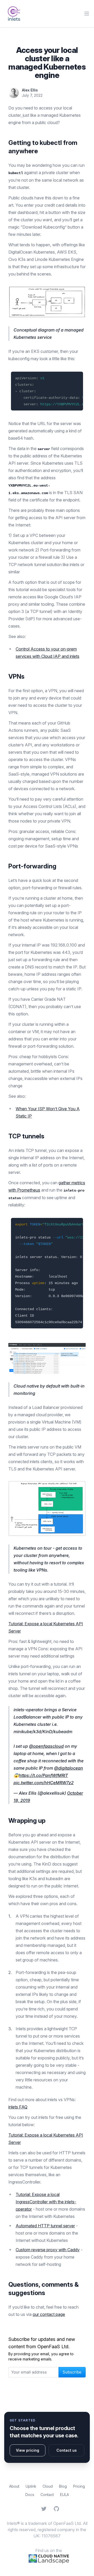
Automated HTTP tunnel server (45, 2226)
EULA (64, 2495)
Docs (30, 2495)
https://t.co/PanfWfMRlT (43, 1775)
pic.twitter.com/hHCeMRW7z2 (44, 1783)
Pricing (79, 2486)
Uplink (31, 2486)
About (14, 2486)
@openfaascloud (46, 1746)
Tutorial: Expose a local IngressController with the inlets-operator (46, 2202)
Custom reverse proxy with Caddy (48, 2250)
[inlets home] (14, 14)
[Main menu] (87, 14)
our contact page (49, 2314)
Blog (63, 2486)
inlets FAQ (18, 2107)
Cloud (48, 2486)
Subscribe (72, 2372)
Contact (47, 2495)
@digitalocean (69, 1768)
